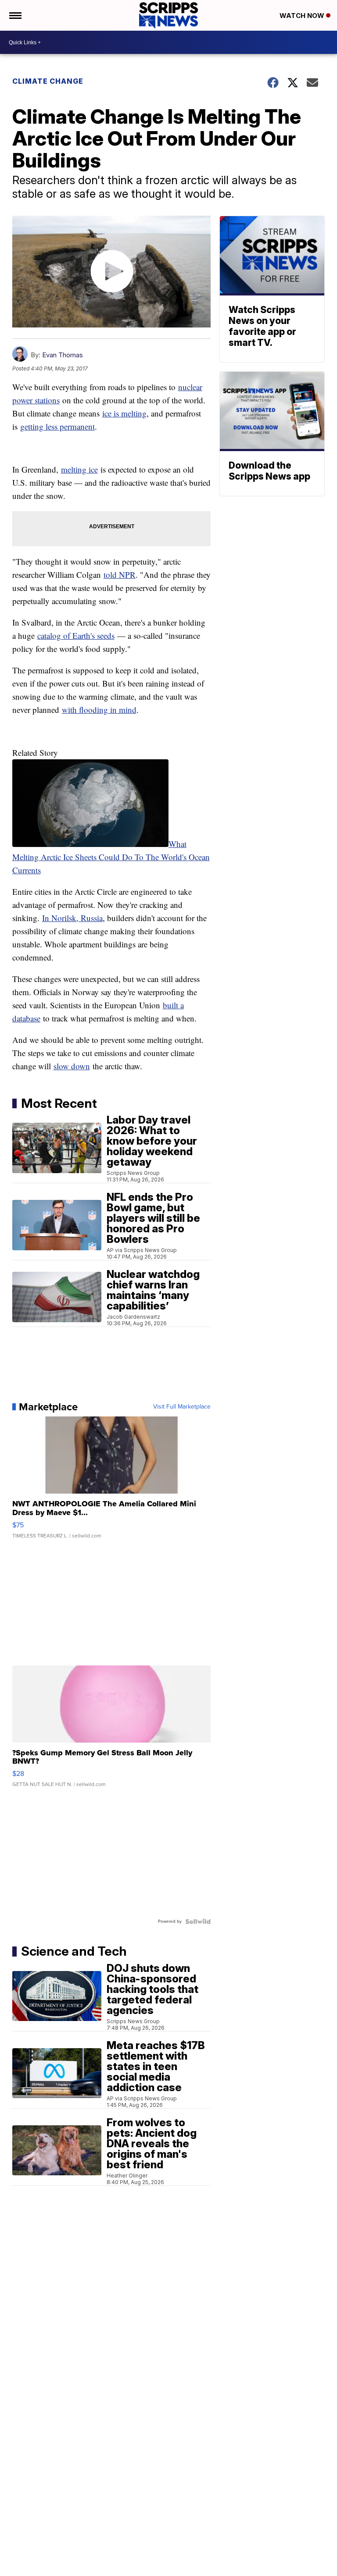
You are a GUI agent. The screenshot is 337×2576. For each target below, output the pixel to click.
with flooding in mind (99, 710)
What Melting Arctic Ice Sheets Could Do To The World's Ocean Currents (111, 857)
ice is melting (124, 413)
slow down (72, 1066)
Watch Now (303, 16)
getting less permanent (57, 426)
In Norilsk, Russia (72, 918)
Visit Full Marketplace (182, 1407)
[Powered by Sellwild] (198, 1921)
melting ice (79, 469)
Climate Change (48, 81)
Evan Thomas (63, 355)
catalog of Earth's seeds (76, 635)
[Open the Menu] (15, 15)
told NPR (120, 575)
